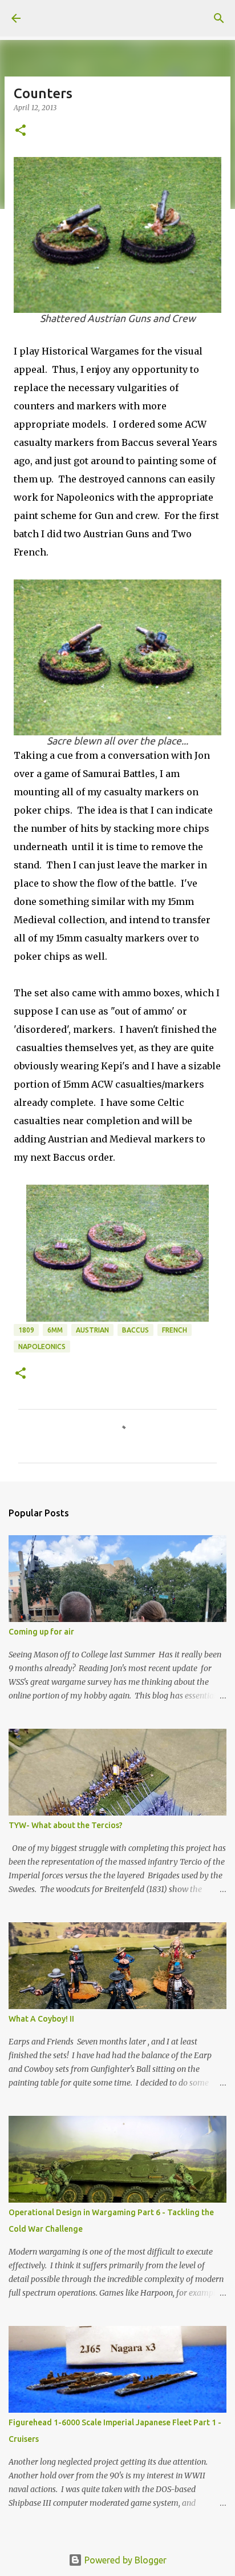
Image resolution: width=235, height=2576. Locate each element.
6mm (55, 1330)
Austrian (92, 1330)
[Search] (219, 18)
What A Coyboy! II (41, 2019)
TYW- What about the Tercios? (66, 1825)
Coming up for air (41, 1632)
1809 (26, 1330)
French (175, 1330)
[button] (21, 131)
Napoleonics (42, 1347)
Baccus (135, 1330)
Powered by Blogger (124, 2560)
